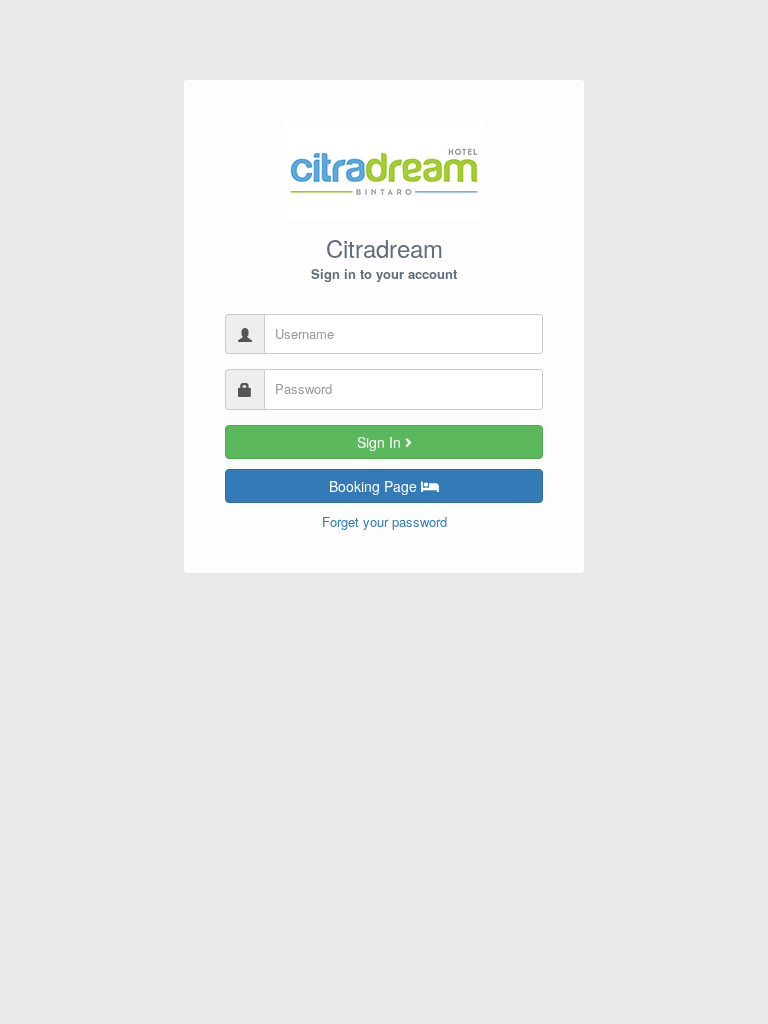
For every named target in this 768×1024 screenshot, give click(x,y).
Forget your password (384, 522)
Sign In (381, 442)
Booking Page (375, 486)
